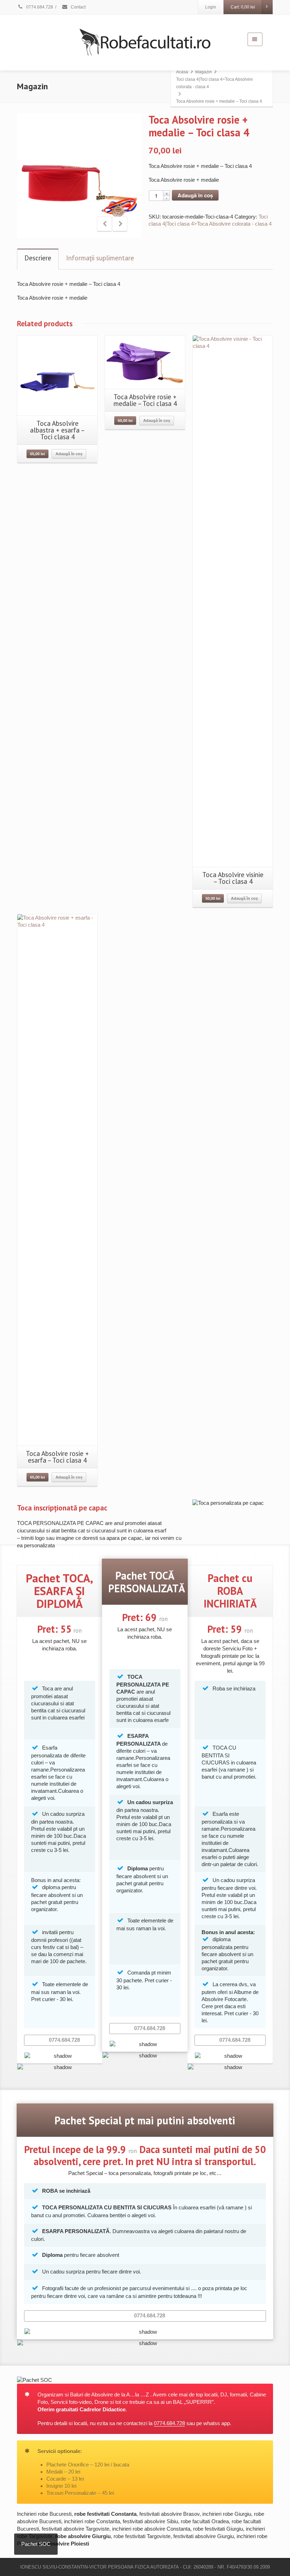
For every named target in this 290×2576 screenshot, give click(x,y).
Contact (78, 7)
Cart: (243, 7)
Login (211, 7)
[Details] (145, 362)
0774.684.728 (39, 7)
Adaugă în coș (195, 195)
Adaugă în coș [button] (69, 454)
